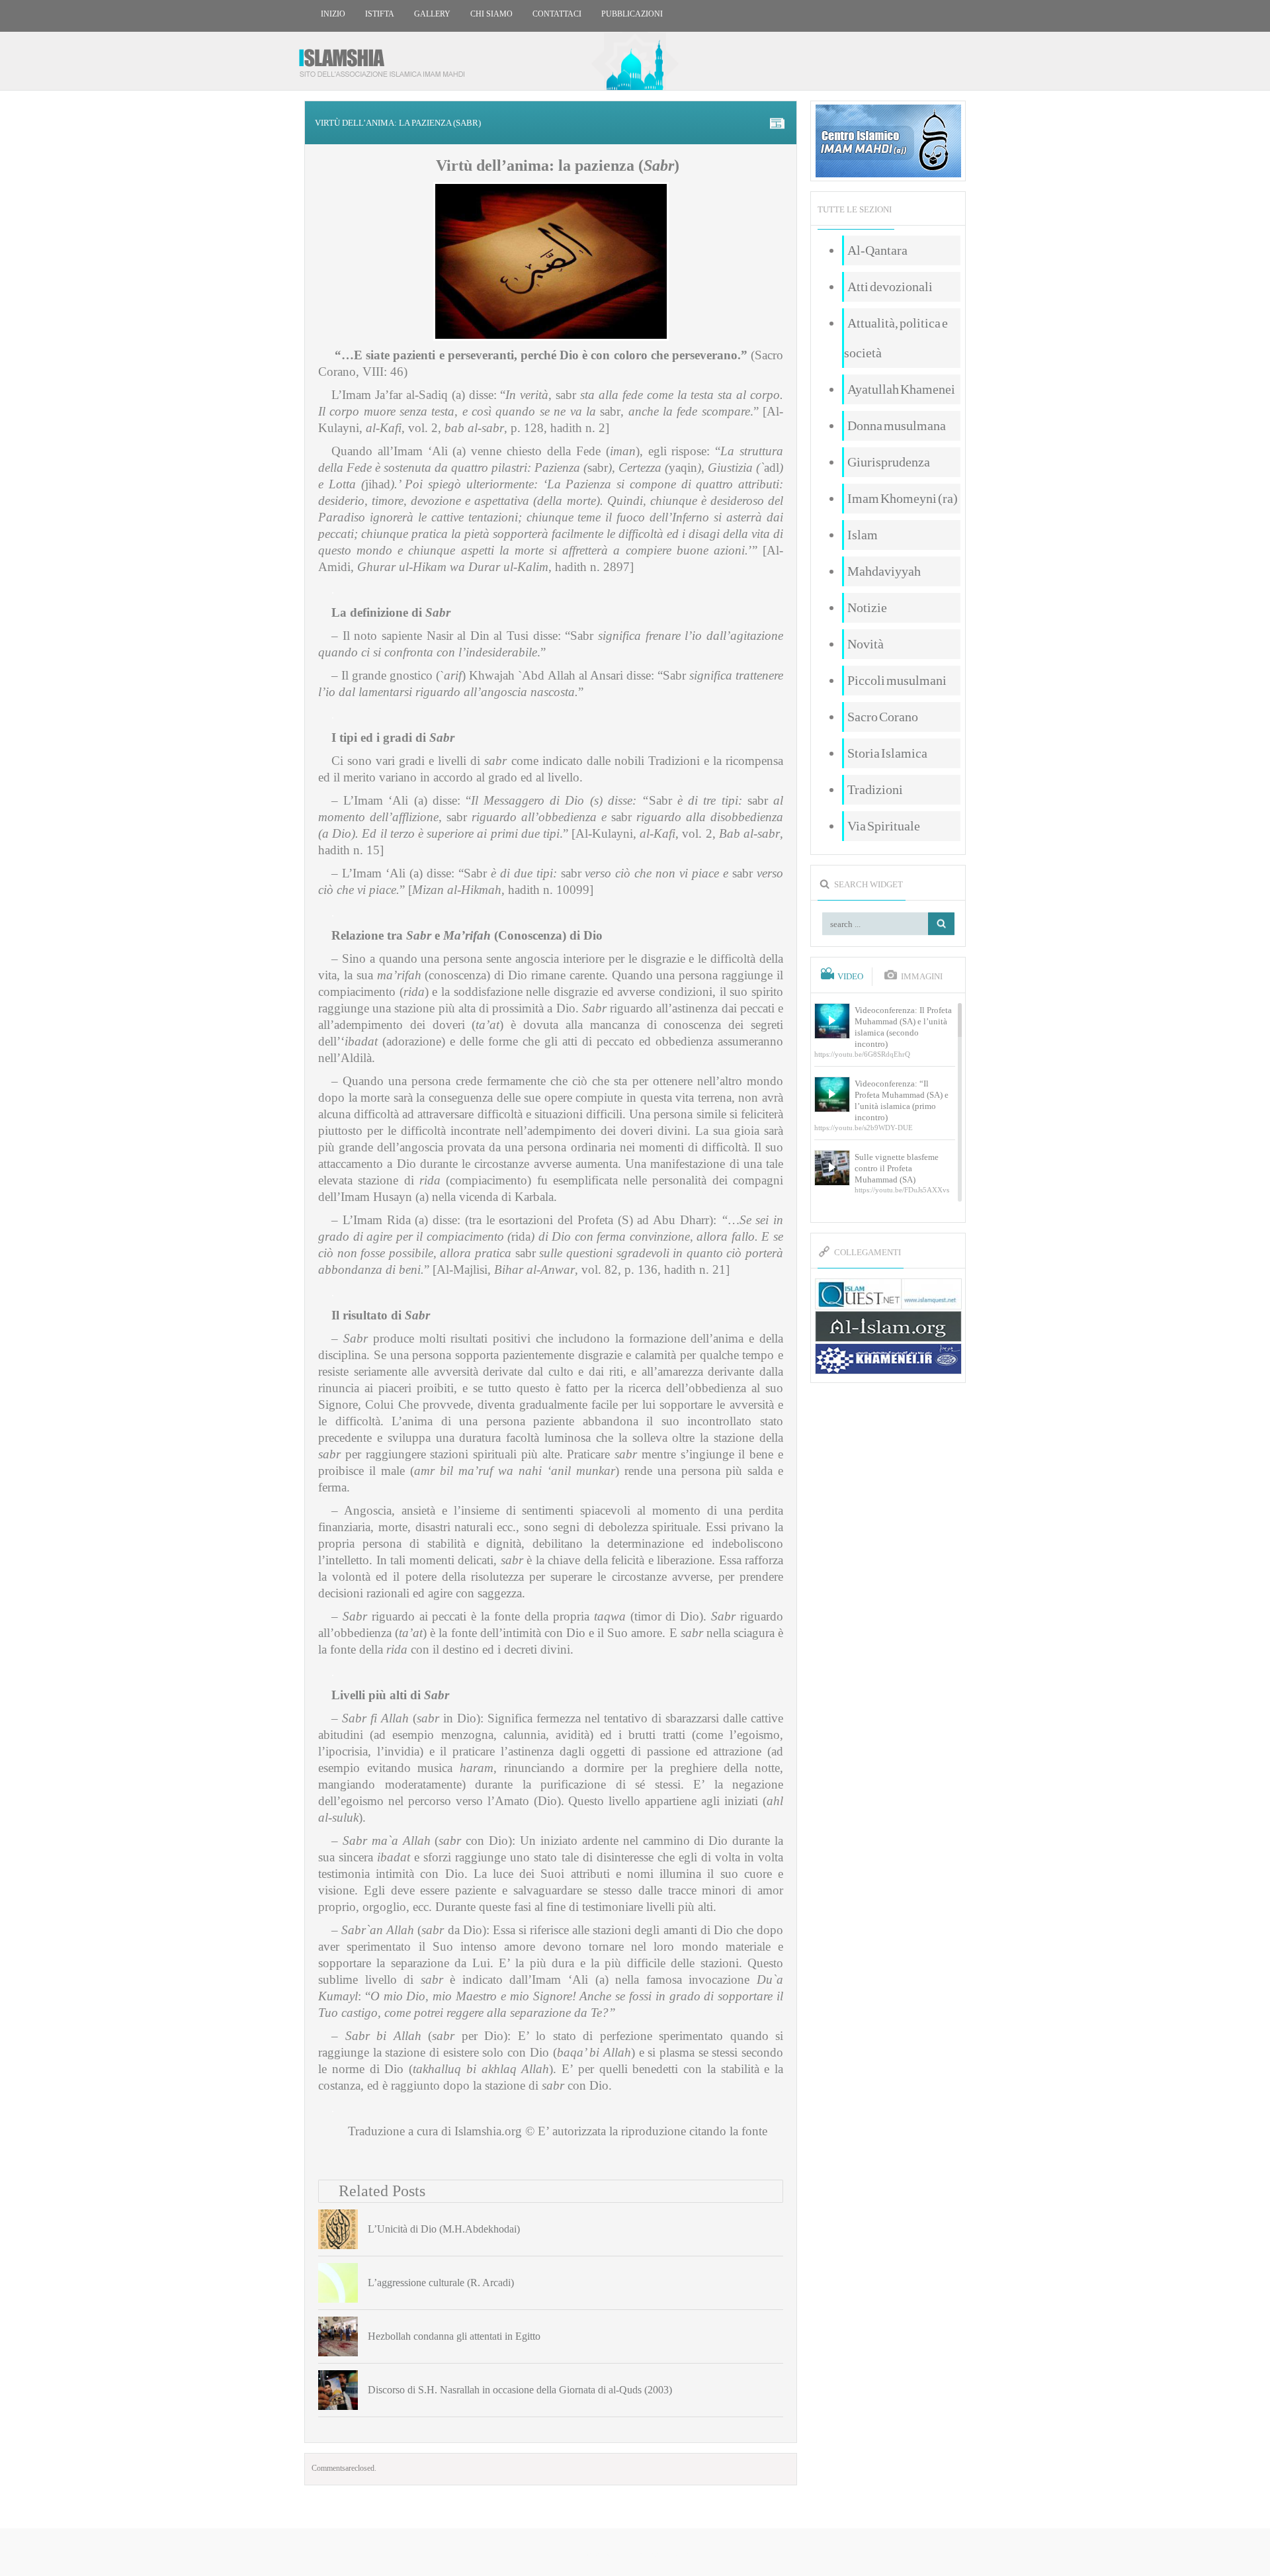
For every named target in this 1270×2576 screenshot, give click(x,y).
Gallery (432, 14)
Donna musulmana (897, 425)
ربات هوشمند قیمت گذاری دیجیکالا (635, 2553)
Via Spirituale (884, 826)
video (850, 977)
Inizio (333, 14)
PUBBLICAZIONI (632, 14)
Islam (863, 535)
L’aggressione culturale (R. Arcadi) (441, 2283)
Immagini (922, 977)
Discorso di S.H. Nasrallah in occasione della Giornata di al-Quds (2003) (520, 2390)
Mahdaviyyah (884, 571)
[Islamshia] (387, 58)
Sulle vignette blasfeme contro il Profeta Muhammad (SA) (897, 1168)
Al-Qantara (877, 250)
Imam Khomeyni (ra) (903, 498)
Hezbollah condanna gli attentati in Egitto (454, 2336)
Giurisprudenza (889, 462)
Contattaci (557, 14)
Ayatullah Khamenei (901, 389)
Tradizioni (875, 789)
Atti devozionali (890, 287)
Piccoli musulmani (897, 680)
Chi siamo (491, 14)
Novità (866, 644)
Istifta (380, 14)
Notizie (867, 607)
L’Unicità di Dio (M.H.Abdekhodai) (444, 2229)
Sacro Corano (883, 717)
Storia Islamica (887, 753)
